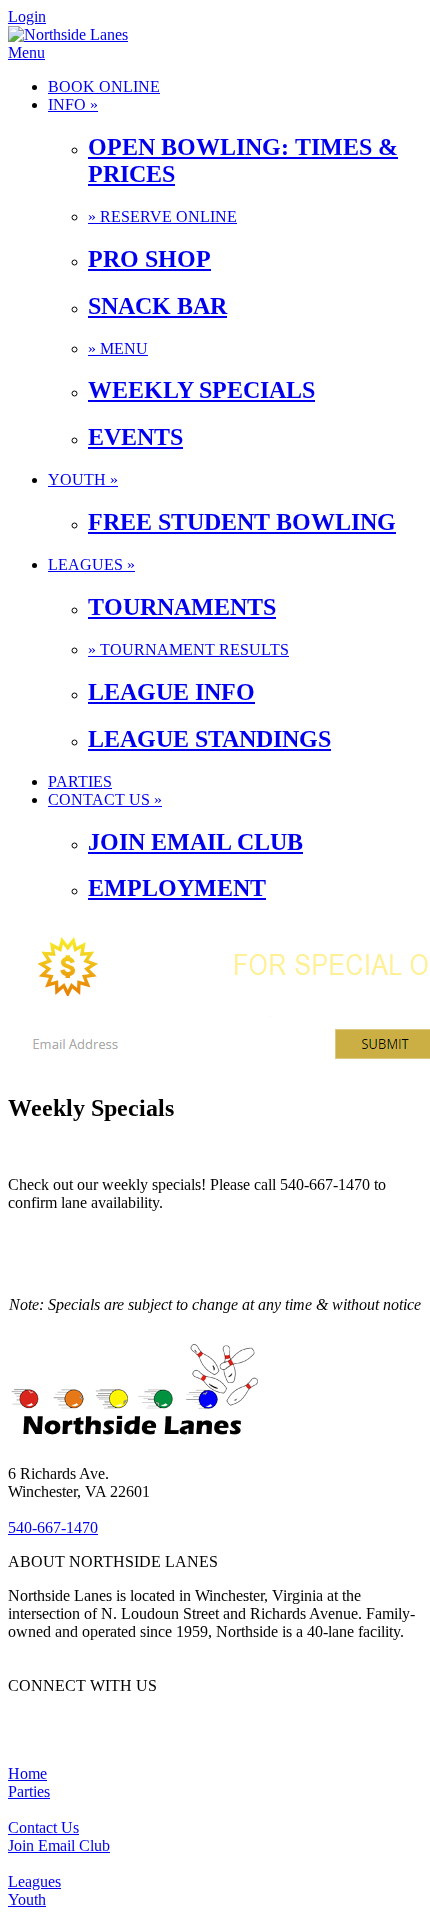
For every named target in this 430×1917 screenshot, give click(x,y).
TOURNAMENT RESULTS (188, 649)
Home (27, 1773)
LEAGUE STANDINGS (209, 739)
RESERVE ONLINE (162, 216)
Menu (26, 52)
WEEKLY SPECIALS (201, 390)
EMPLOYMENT (177, 888)
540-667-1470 (53, 1527)
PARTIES (80, 781)
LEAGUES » (91, 564)
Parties (29, 1791)
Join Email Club (59, 1845)
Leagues (34, 1881)
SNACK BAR (157, 306)
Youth (27, 1899)
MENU (118, 348)
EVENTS (135, 437)
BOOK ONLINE (104, 86)
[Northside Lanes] (68, 34)
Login (27, 16)
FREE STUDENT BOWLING (242, 522)
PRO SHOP (149, 259)
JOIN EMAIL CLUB (195, 842)
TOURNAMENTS (182, 607)
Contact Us (43, 1827)
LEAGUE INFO (171, 692)
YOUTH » (83, 479)
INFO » (73, 104)
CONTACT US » (105, 799)
